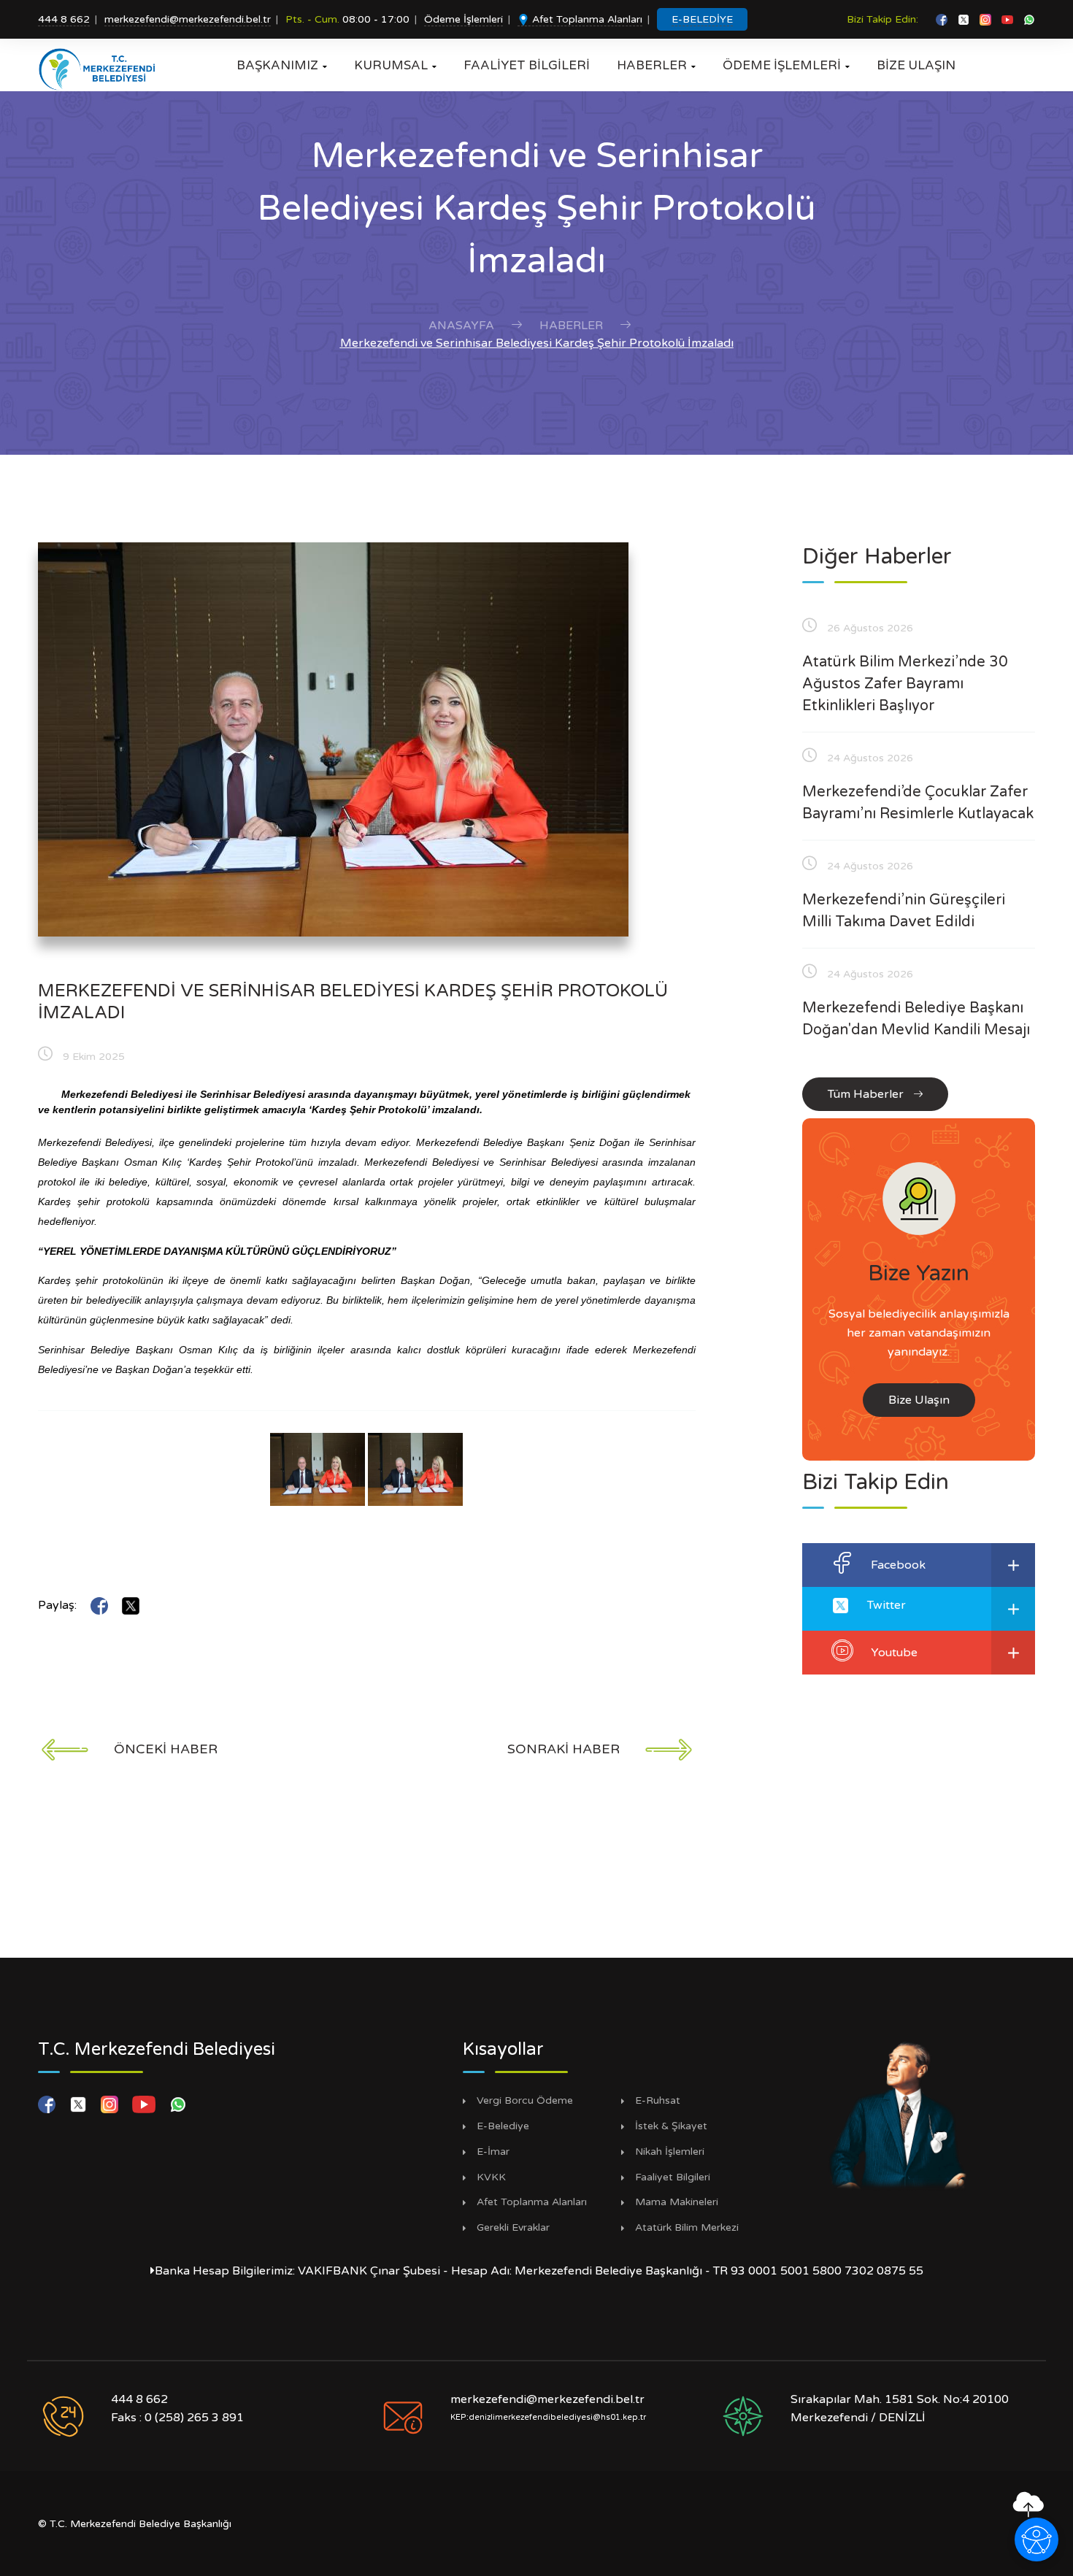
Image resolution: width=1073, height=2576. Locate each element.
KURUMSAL (395, 65)
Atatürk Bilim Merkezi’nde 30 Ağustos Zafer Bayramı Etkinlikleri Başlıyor (905, 684)
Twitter (887, 1605)
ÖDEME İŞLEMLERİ (786, 65)
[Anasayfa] (102, 69)
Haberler (571, 326)
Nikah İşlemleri (670, 2152)
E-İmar (493, 2152)
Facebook (898, 1565)
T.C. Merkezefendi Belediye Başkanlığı (141, 2524)
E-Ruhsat (658, 2101)
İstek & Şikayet (671, 2126)
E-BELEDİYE (702, 19)
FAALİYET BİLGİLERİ (527, 65)
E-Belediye (503, 2126)
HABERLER (656, 65)
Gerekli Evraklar (513, 2228)
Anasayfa (461, 326)
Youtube (894, 1653)
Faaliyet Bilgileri (673, 2177)
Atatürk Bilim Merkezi (687, 2228)
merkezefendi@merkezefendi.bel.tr (188, 19)
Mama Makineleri (677, 2202)
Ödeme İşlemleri (464, 19)
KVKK (491, 2177)
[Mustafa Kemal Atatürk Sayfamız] (899, 2114)
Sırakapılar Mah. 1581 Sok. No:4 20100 (900, 2399)
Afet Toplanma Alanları (586, 19)
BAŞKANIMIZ (282, 65)
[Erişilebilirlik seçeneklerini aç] (1037, 2540)
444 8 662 (64, 19)
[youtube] (1009, 19)
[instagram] (987, 19)
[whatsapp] (1029, 19)
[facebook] (943, 19)
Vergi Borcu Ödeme (525, 2101)
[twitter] (965, 19)
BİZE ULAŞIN (916, 65)
